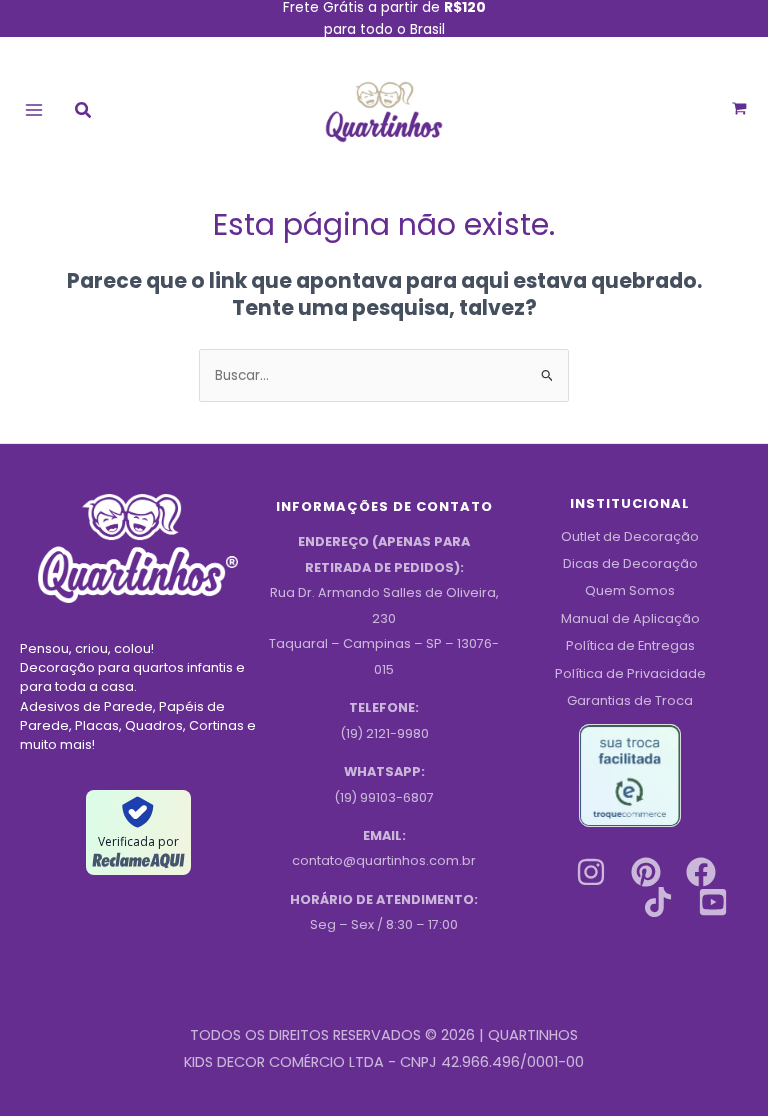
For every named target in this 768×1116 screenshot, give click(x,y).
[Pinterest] (646, 872)
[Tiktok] (658, 902)
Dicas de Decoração (630, 563)
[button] (84, 112)
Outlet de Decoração (630, 536)
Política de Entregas (630, 645)
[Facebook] (701, 872)
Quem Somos (630, 590)
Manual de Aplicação (630, 618)
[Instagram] (591, 872)
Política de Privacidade (630, 673)
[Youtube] (713, 902)
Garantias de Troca (630, 700)
